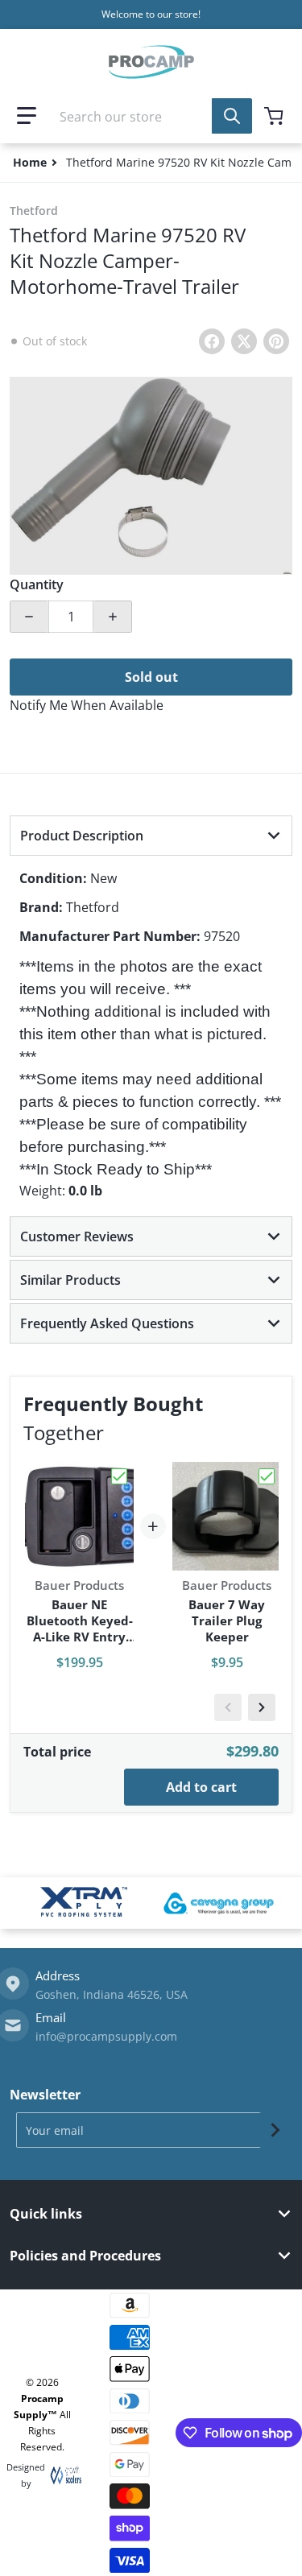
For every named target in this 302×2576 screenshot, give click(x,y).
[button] (27, 116)
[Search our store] (232, 116)
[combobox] (151, 116)
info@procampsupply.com (106, 2036)
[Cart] (275, 116)
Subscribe (275, 2130)
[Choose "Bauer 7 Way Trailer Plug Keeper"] (267, 1476)
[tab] (151, 836)
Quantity (37, 584)
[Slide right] (262, 1707)
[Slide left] (228, 1707)
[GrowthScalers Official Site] (62, 2475)
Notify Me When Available (87, 705)
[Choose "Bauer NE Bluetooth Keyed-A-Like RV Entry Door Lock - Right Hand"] (119, 1476)
